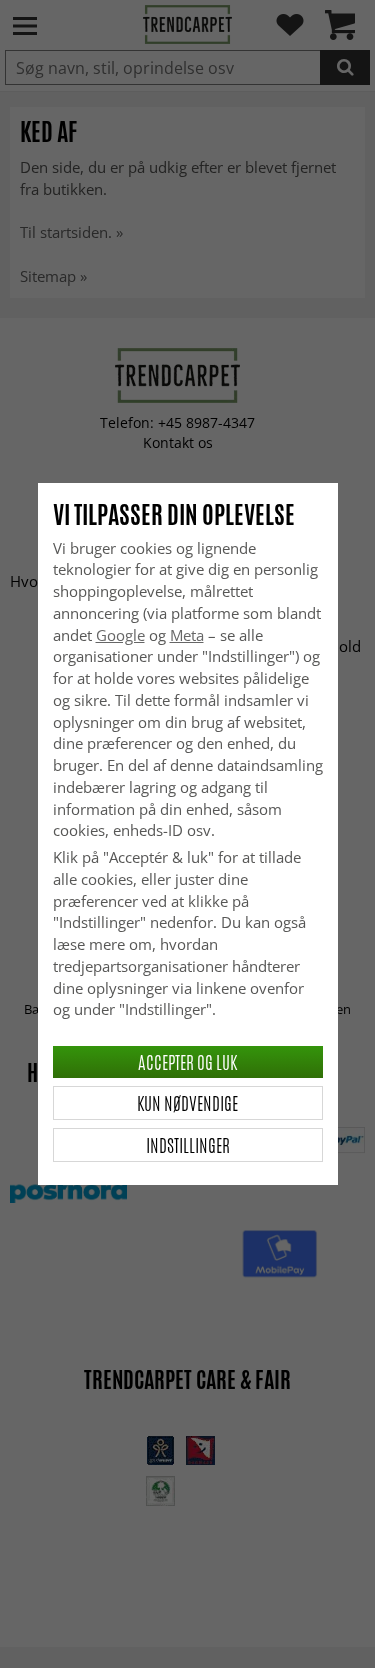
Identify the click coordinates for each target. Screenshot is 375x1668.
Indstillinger (188, 1145)
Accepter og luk (187, 1062)
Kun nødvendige (187, 1103)
